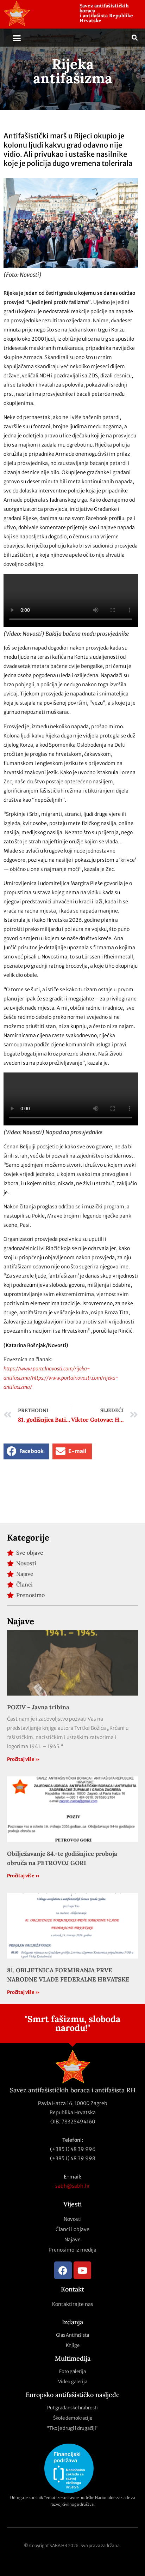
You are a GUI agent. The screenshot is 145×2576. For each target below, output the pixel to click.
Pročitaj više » (23, 1759)
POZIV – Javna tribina (38, 1707)
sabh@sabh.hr (73, 2186)
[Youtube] (82, 2270)
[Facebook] (63, 2270)
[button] (17, 38)
